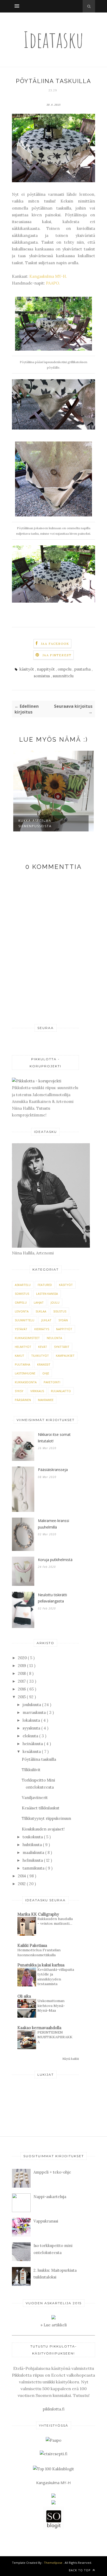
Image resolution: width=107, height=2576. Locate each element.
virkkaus (37, 1391)
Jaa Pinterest (57, 655)
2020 (23, 1658)
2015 (22, 1697)
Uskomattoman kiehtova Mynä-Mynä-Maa (51, 2006)
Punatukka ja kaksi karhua (41, 1965)
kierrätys (42, 1329)
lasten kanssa (47, 1294)
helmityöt (23, 1347)
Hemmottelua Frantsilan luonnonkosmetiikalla (39, 1952)
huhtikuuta (33, 1845)
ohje (46, 1373)
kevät (43, 1347)
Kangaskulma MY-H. (48, 276)
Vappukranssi (46, 2221)
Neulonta (54, 1338)
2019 (22, 1666)
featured (45, 1285)
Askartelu (23, 1285)
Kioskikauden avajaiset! (43, 1829)
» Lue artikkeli (54, 2325)
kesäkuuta (32, 1751)
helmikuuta (33, 1860)
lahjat (39, 1302)
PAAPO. (52, 283)
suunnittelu (63, 676)
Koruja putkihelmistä (55, 1560)
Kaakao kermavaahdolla (39, 2028)
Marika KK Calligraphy (38, 1914)
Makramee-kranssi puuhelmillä (53, 1524)
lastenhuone (25, 1373)
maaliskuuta (34, 1852)
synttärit (62, 1347)
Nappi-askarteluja (50, 2197)
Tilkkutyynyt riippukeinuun (46, 1818)
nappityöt (46, 669)
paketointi (52, 1382)
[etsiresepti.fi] (53, 2454)
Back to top (80, 2570)
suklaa (41, 1311)
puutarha (83, 669)
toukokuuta (33, 1837)
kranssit (44, 1364)
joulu (55, 1302)
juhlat (46, 1320)
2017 (22, 1681)
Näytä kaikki (71, 2059)
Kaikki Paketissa (32, 1945)
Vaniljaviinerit (35, 1798)
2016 (22, 1689)
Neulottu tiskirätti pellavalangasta (52, 1598)
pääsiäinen (23, 1400)
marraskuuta (35, 1712)
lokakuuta (32, 1720)
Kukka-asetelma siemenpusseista (35, 823)
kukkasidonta (26, 1382)
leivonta (22, 1311)
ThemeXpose (53, 2563)
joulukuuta (32, 1705)
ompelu (65, 669)
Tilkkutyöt (40, 1356)
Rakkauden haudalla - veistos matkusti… (55, 1921)
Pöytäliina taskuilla (39, 1759)
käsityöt (27, 669)
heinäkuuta (33, 1744)
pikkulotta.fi (54, 2409)
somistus (42, 676)
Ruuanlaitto (61, 1391)
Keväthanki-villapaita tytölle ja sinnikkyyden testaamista (56, 1977)
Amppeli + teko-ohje (52, 2172)
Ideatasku (53, 39)
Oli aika (24, 1996)
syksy (19, 1391)
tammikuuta (34, 1868)
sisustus (60, 1311)
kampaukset (65, 1356)
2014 (22, 1876)
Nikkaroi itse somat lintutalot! (54, 1438)
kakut (19, 1356)
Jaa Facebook (55, 644)
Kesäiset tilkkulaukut (41, 1808)
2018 (22, 1673)
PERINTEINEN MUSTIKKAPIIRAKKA (55, 2037)
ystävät (21, 1329)
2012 (22, 1884)
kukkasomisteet (27, 1338)
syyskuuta (32, 1728)
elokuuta (31, 1736)
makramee (46, 1400)
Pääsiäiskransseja (53, 1470)
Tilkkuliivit (31, 1770)
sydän (63, 1320)
